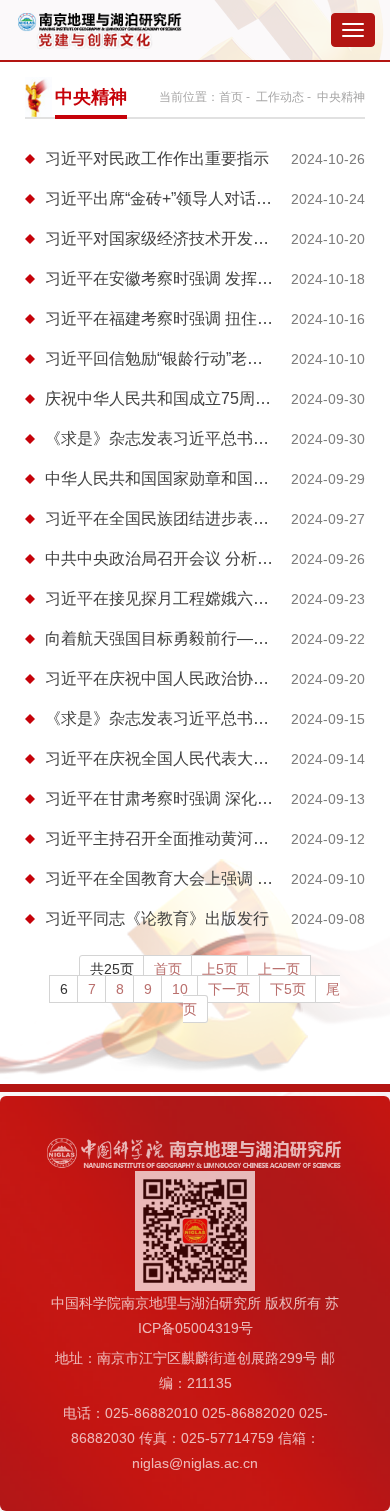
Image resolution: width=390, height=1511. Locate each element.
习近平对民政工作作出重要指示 (157, 158)
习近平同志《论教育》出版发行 (157, 918)
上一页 (279, 969)
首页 (231, 97)
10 (180, 989)
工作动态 (280, 97)
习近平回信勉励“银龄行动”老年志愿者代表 (194, 358)
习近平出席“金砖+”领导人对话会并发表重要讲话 (214, 198)
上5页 (220, 969)
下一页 (229, 989)
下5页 (288, 989)
